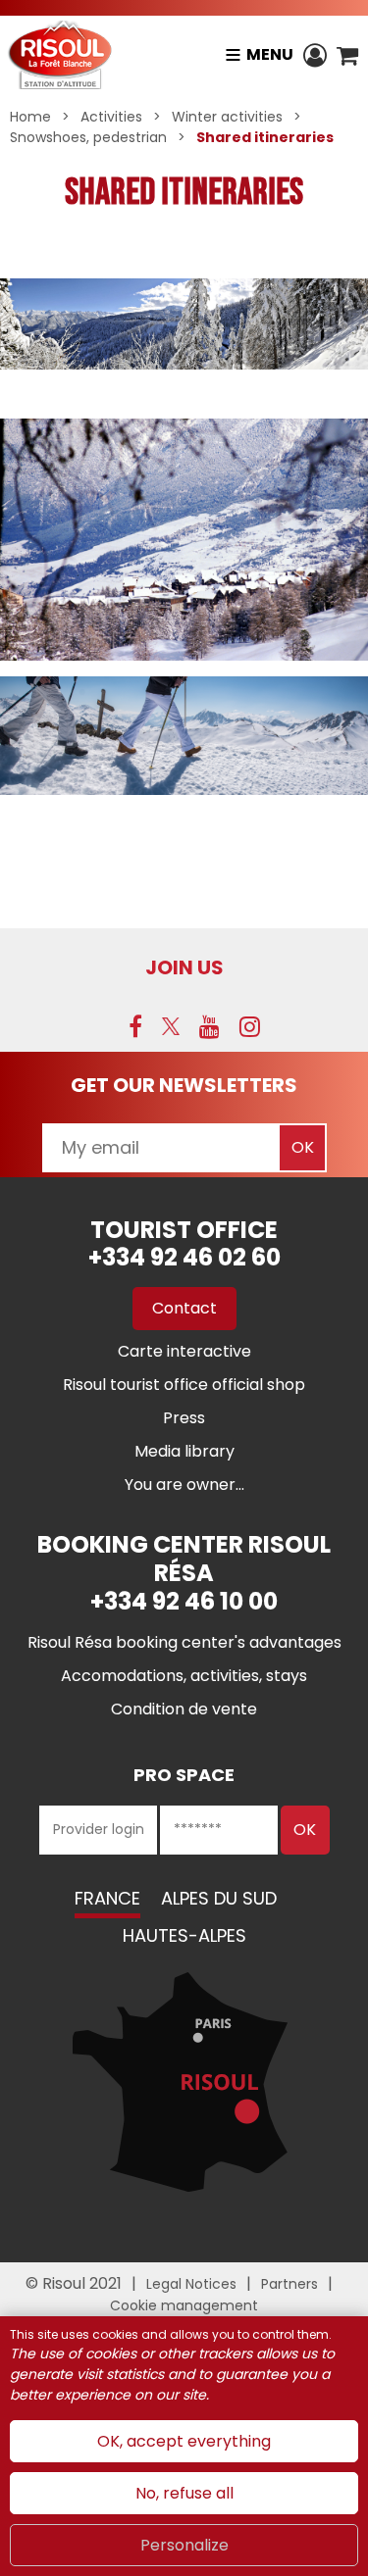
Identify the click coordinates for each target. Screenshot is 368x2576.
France (107, 1898)
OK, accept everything (184, 2441)
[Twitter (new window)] (171, 1026)
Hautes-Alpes (184, 1935)
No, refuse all (184, 2493)
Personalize (184, 2545)
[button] (347, 55)
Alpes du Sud (219, 1898)
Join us (184, 967)
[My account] (315, 55)
